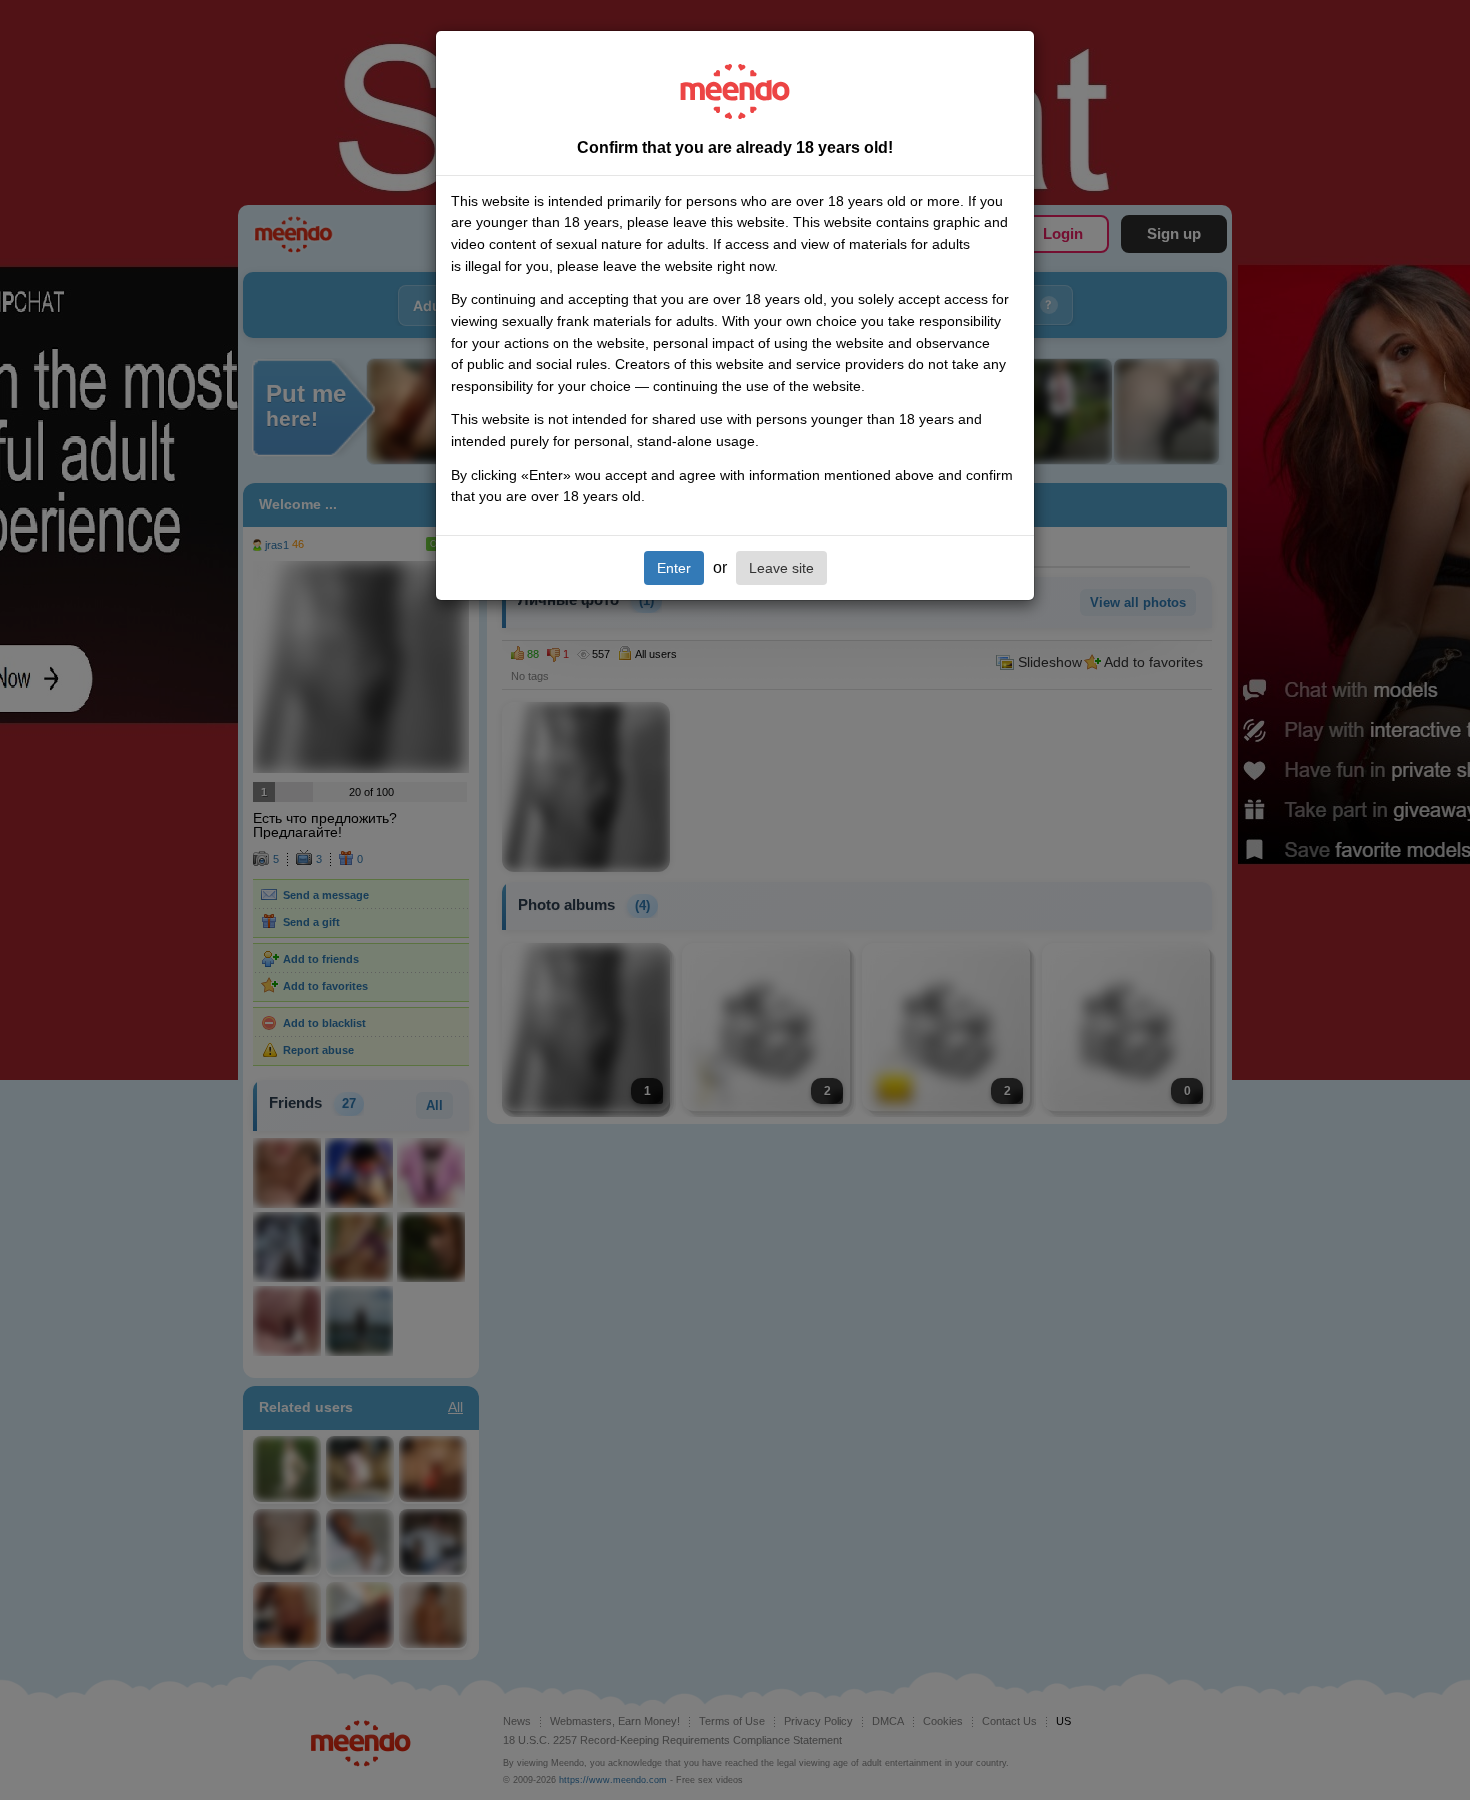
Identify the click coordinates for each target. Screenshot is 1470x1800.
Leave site (781, 568)
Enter (674, 568)
